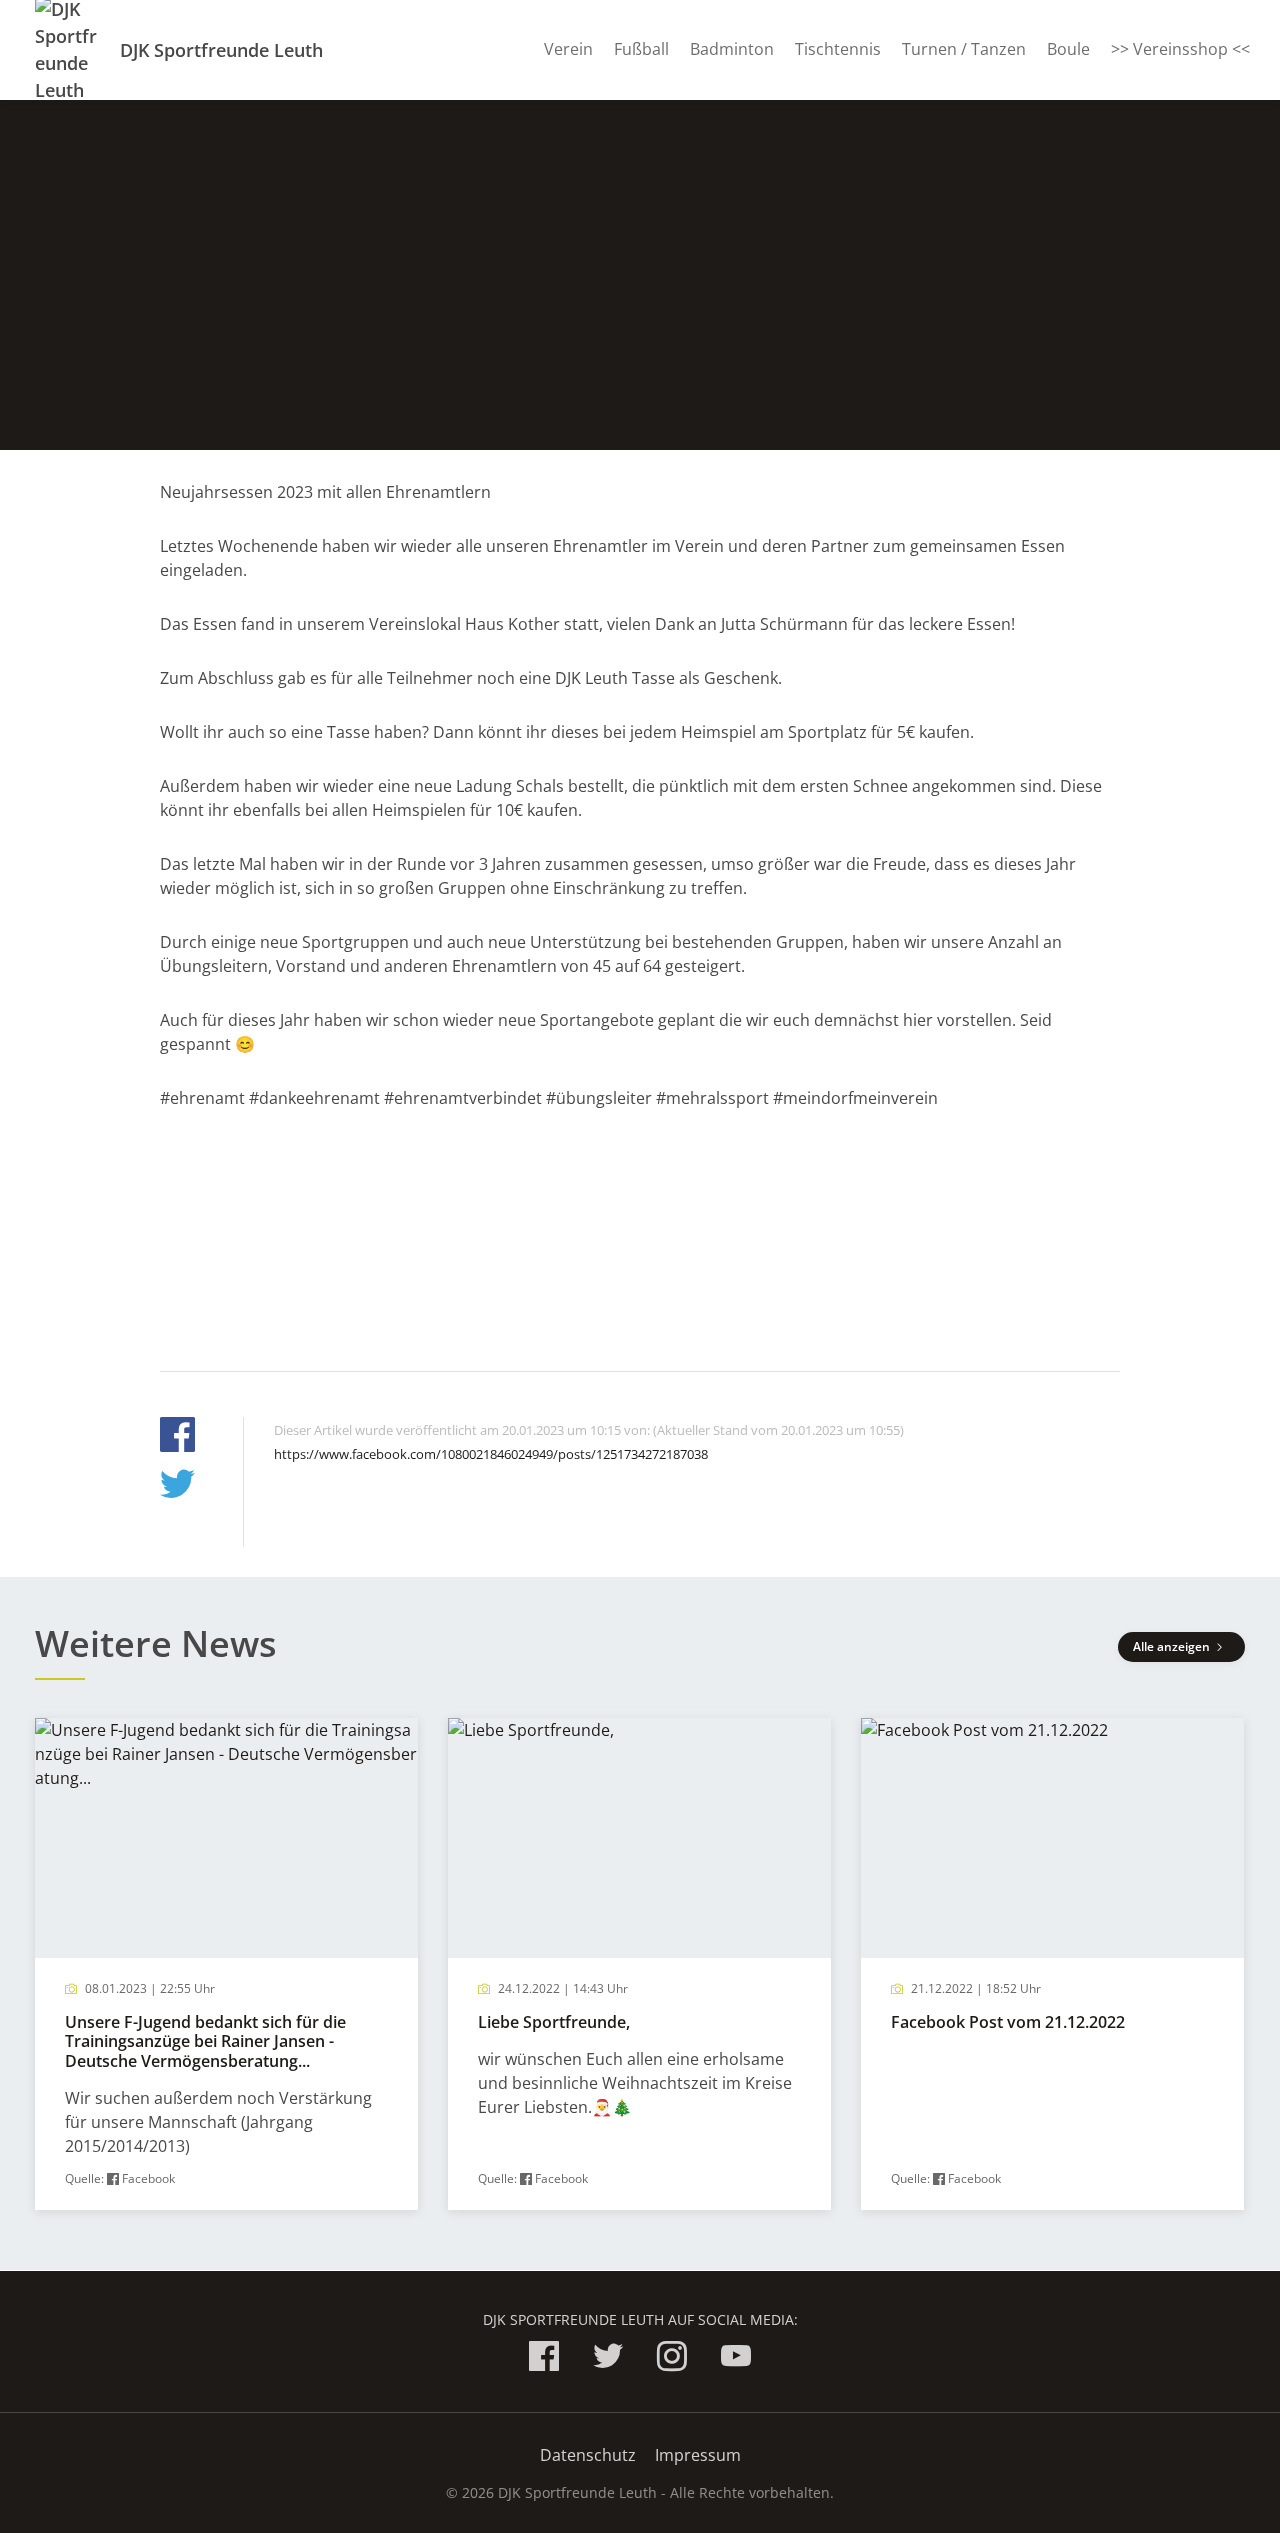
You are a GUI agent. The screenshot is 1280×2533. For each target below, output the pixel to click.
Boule (1068, 49)
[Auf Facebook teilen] (177, 1437)
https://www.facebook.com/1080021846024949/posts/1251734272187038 (491, 1454)
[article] (226, 1964)
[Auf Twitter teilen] (177, 1486)
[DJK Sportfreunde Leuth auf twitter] (608, 2359)
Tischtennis (838, 49)
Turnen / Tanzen (964, 49)
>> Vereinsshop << (1180, 49)
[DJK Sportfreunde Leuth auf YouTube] (736, 2359)
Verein (568, 49)
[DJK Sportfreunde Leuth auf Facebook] (544, 2359)
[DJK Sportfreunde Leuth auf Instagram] (672, 2359)
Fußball (641, 49)
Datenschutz (588, 2455)
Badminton (732, 49)
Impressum (698, 2455)
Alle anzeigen (1173, 1646)
